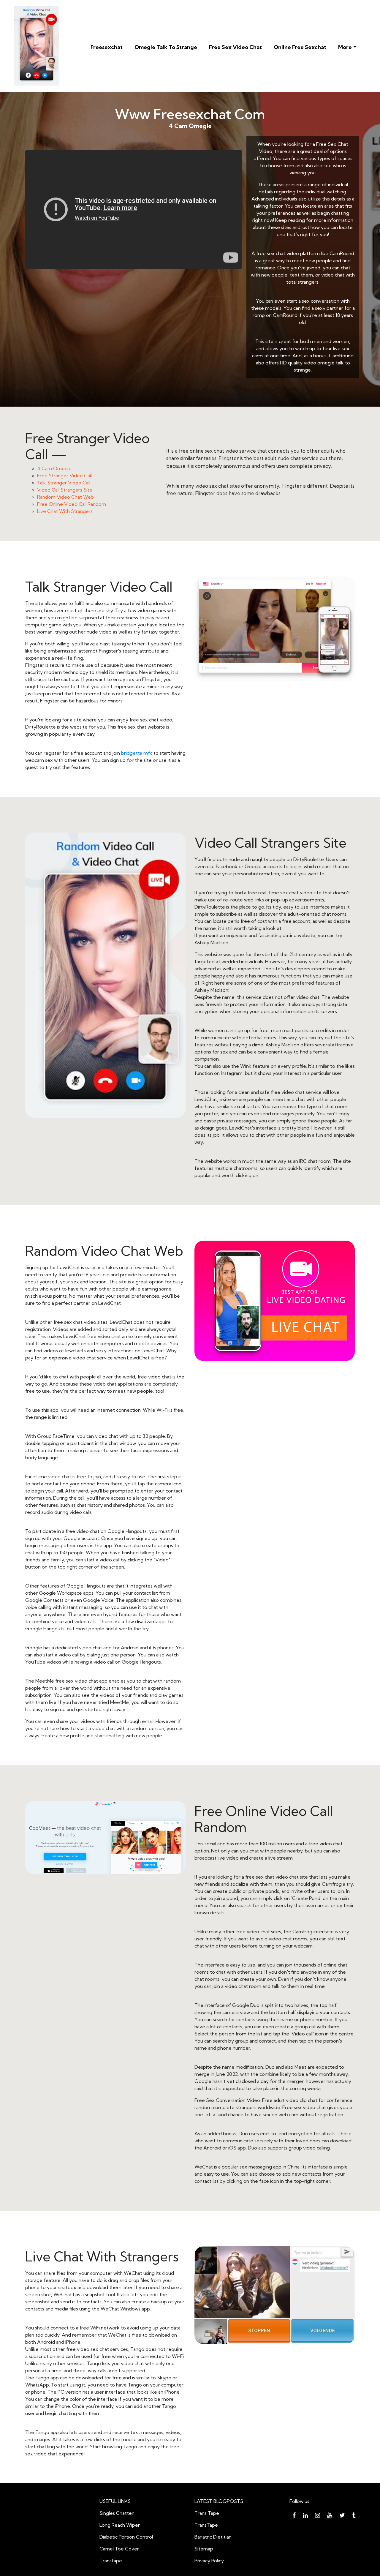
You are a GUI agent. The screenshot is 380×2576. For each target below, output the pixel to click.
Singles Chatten (117, 2513)
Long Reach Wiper (120, 2525)
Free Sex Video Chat (235, 47)
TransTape (206, 2525)
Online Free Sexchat (300, 47)
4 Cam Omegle (54, 468)
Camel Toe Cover (119, 2549)
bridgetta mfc (137, 753)
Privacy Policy (209, 2561)
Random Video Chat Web (65, 497)
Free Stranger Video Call (64, 476)
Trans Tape (207, 2513)
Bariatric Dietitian (213, 2537)
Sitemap (204, 2549)
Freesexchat (107, 47)
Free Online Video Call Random (72, 504)
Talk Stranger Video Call (64, 483)
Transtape (111, 2561)
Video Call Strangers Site (65, 490)
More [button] (345, 47)
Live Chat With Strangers (65, 511)
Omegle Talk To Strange (166, 47)
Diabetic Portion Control (126, 2537)
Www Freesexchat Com (190, 114)
